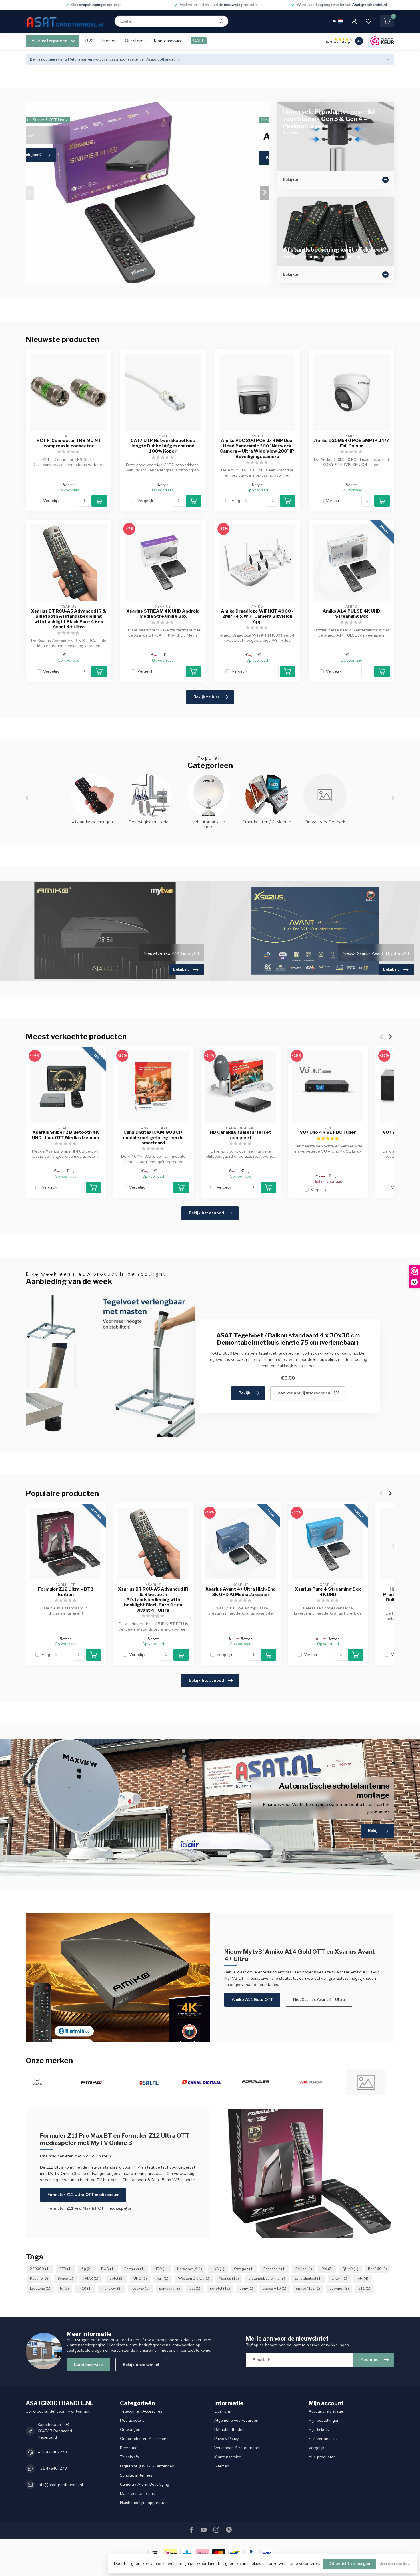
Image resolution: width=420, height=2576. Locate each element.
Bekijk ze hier (206, 697)
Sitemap (222, 2466)
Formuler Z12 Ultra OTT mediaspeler (83, 2195)
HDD (161, 2269)
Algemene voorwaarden (236, 2420)
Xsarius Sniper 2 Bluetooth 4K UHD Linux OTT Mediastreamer (66, 1135)
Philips (304, 2269)
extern (339, 2278)
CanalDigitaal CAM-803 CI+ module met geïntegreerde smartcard (153, 1138)
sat (195, 2288)
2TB (66, 2269)
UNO (140, 2278)
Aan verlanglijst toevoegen (304, 1393)
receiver (140, 2288)
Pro (327, 2269)
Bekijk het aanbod (206, 1213)
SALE (199, 41)
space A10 (275, 2288)
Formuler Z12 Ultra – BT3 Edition (66, 1592)
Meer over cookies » (395, 2564)
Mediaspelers (132, 2420)
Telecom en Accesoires (141, 2411)
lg (64, 2288)
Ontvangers (131, 2430)
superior (339, 2288)
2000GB (40, 2269)
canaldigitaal (308, 2278)
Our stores (135, 41)
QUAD (350, 2269)
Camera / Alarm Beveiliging (145, 2484)
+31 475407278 (52, 2452)
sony (246, 2288)
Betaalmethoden (229, 2430)
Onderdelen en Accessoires (145, 2439)
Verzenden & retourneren (237, 2448)
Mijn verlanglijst (323, 2439)
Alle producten (322, 2457)
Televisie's (129, 2457)
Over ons (223, 2411)
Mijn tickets (319, 2430)
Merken (109, 41)
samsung (170, 2288)
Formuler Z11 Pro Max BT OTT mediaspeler (89, 2208)
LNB (218, 2269)
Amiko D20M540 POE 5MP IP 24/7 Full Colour (352, 443)
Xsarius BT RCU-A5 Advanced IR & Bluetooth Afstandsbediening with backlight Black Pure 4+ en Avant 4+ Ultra (69, 619)
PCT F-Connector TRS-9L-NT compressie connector (69, 443)
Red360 (377, 2269)
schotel (220, 2288)
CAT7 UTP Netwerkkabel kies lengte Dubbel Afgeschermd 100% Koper (163, 446)
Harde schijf (190, 2269)
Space (65, 2278)
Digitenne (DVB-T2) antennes (147, 2466)
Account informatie (326, 2411)
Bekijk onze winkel (141, 2365)
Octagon (244, 2269)
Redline (39, 2278)
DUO (108, 2269)
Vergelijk (51, 501)
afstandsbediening (267, 2278)
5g (86, 2269)
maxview (112, 2288)
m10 (85, 2288)
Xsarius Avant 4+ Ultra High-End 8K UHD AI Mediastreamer (241, 1592)
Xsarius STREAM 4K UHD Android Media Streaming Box (163, 614)
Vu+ (162, 2278)
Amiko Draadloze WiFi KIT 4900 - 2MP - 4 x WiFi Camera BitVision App (257, 616)
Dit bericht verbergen (349, 2564)
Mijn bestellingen (324, 2420)
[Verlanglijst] (369, 21)
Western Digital (194, 2278)
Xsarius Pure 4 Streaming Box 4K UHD (328, 1592)
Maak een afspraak (137, 2494)
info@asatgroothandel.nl (60, 2485)
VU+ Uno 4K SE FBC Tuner (328, 1132)
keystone (40, 2288)
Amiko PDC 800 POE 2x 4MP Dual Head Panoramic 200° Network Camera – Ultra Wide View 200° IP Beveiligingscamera (257, 448)
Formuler (134, 2269)
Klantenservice (168, 41)
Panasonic (275, 2269)
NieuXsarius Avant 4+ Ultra (319, 2000)
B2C (89, 41)
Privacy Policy (227, 2439)
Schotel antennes (136, 2475)
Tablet (116, 2278)
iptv (363, 2278)
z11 (364, 2288)
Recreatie (129, 2448)
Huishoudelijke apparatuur (144, 2503)
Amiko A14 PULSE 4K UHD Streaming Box (351, 614)
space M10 (308, 2288)
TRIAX (91, 2278)
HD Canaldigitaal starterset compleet (241, 1135)
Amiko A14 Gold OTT (252, 2000)
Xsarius (229, 2278)
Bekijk (244, 1393)
